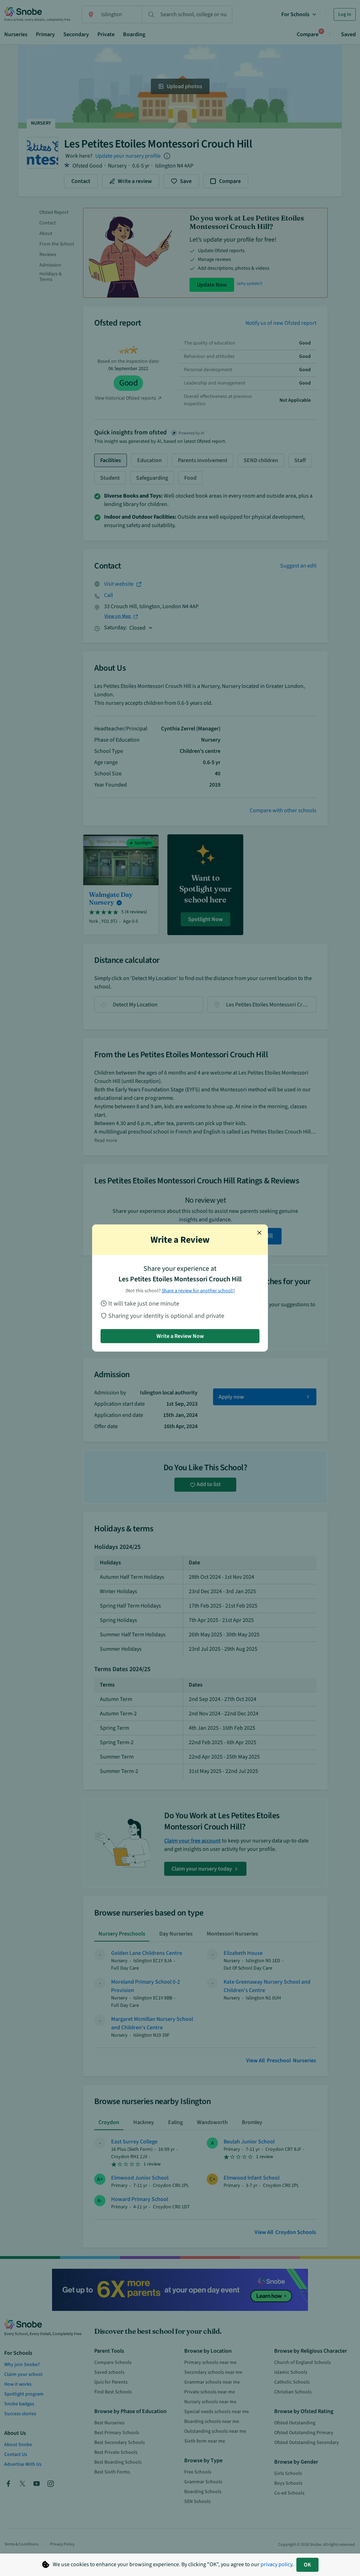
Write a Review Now (180, 1336)
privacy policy (276, 2564)
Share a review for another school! (198, 1291)
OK (307, 2565)
